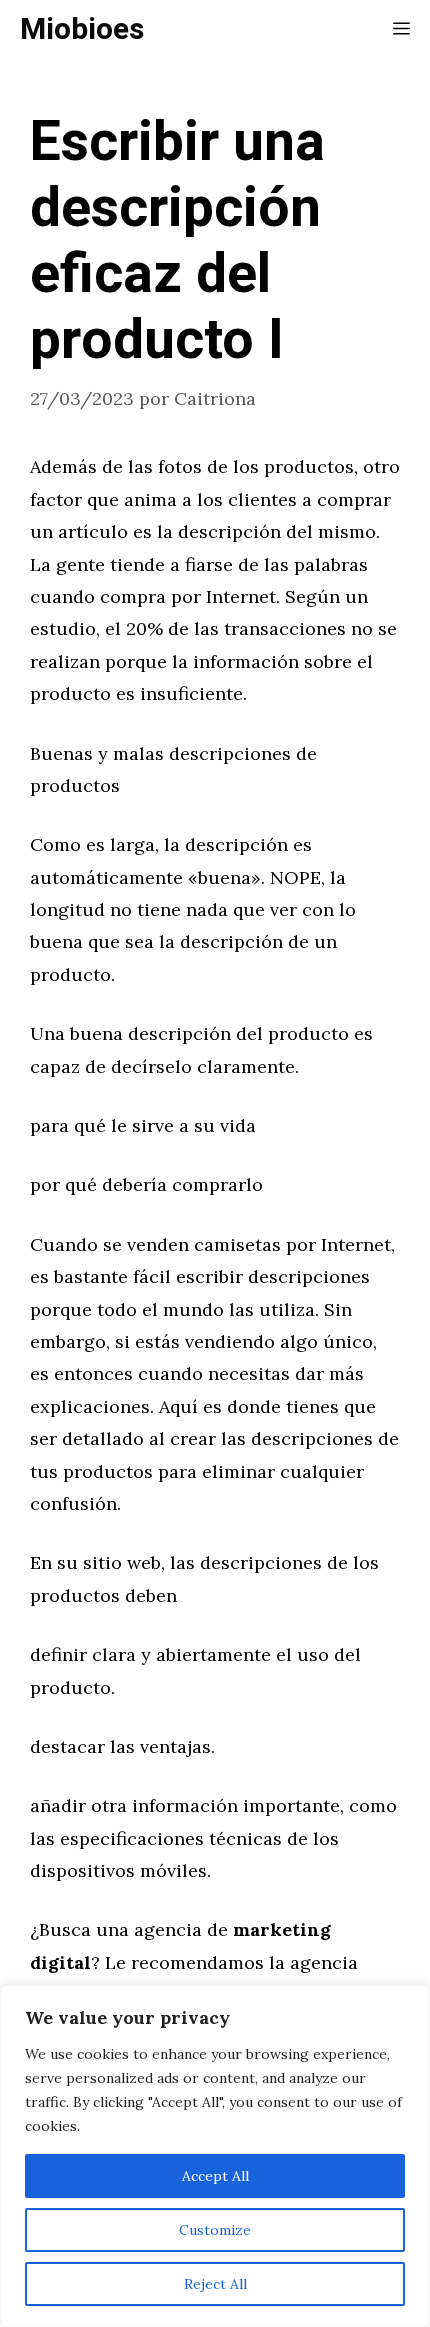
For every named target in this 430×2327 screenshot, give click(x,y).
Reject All (215, 2284)
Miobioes (82, 30)
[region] (215, 2156)
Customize (215, 2230)
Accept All (215, 2176)
